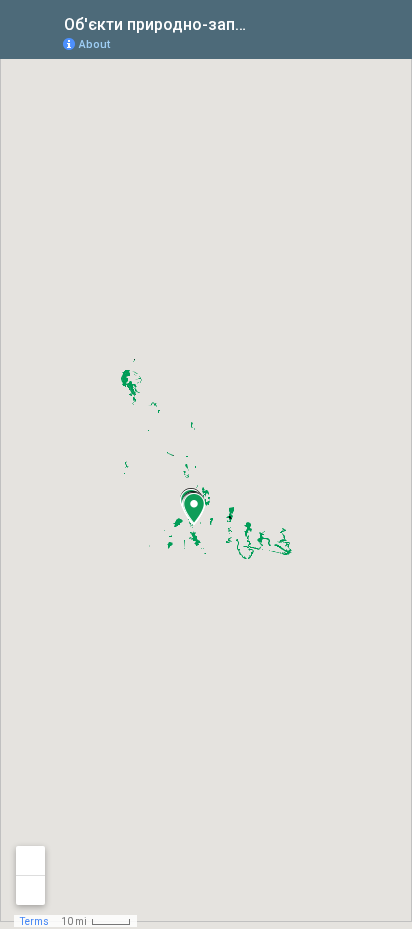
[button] (194, 508)
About (94, 44)
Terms (34, 921)
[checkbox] (267, 22)
